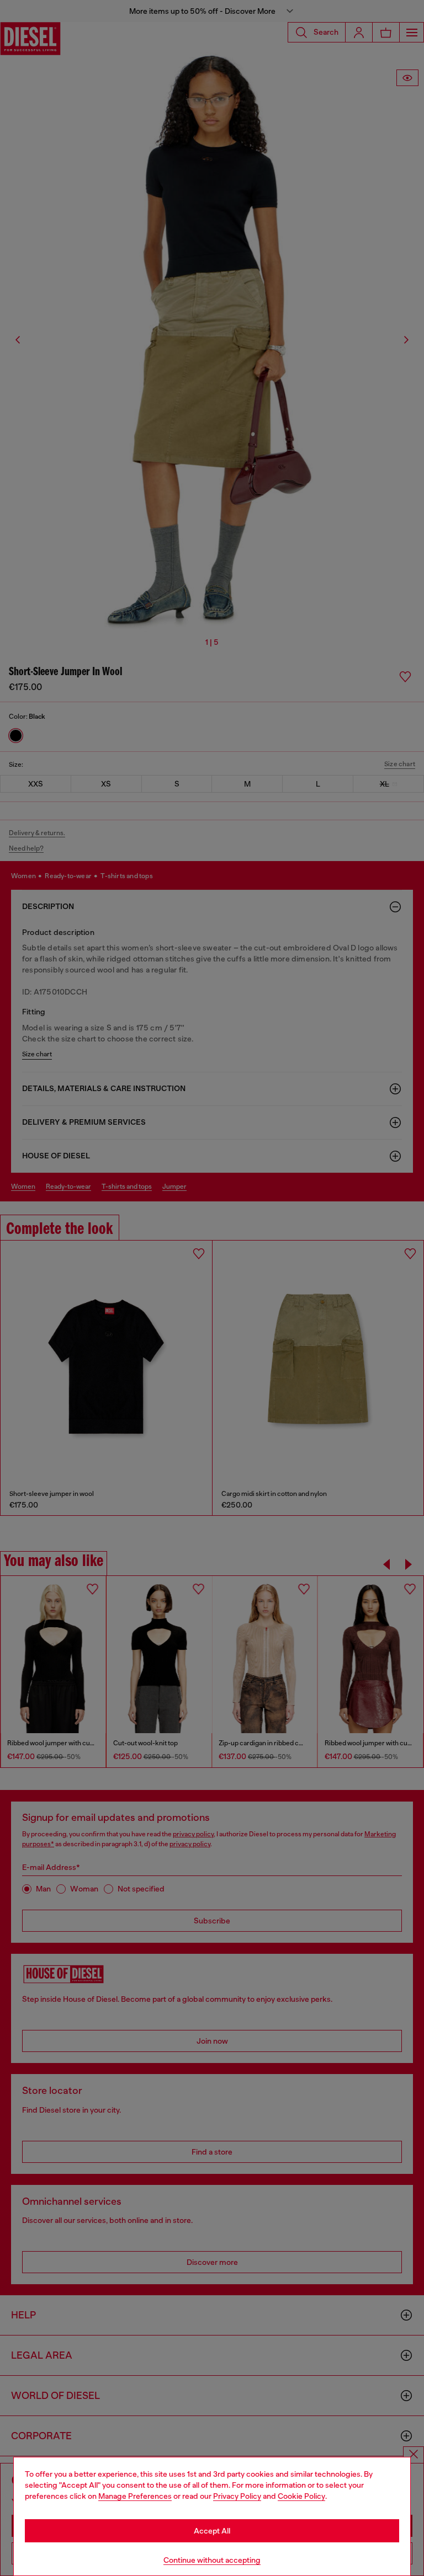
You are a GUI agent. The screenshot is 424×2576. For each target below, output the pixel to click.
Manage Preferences (135, 2496)
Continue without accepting (212, 2560)
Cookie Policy (301, 2496)
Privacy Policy (237, 2496)
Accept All (212, 2531)
